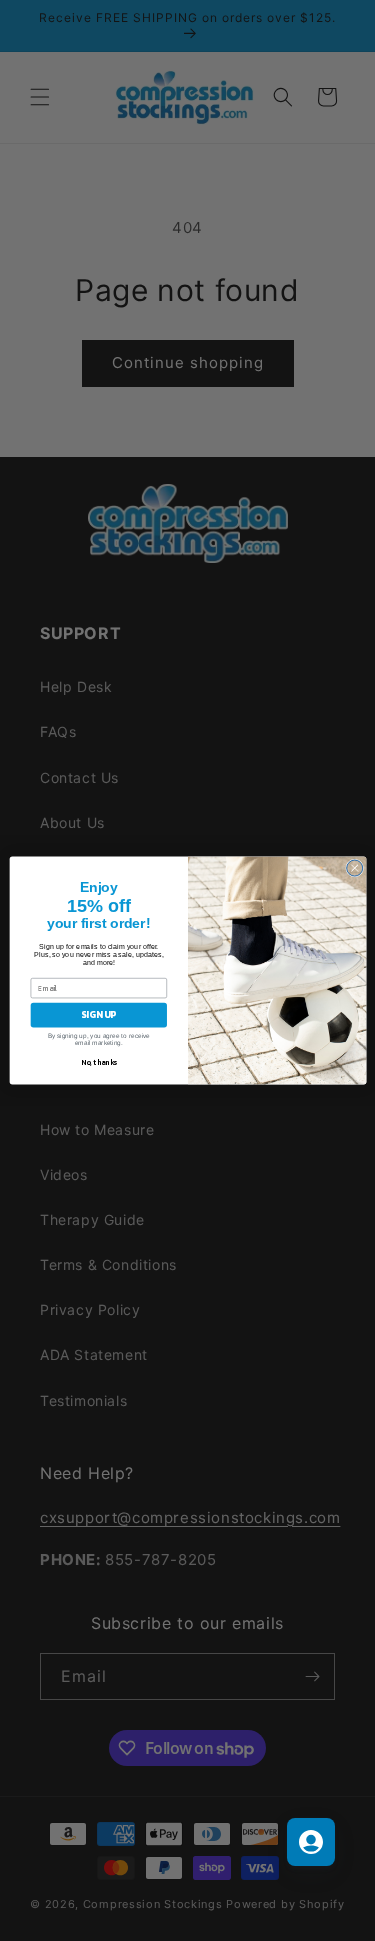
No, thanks (98, 1062)
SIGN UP (98, 1015)
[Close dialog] (354, 868)
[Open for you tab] (311, 1842)
